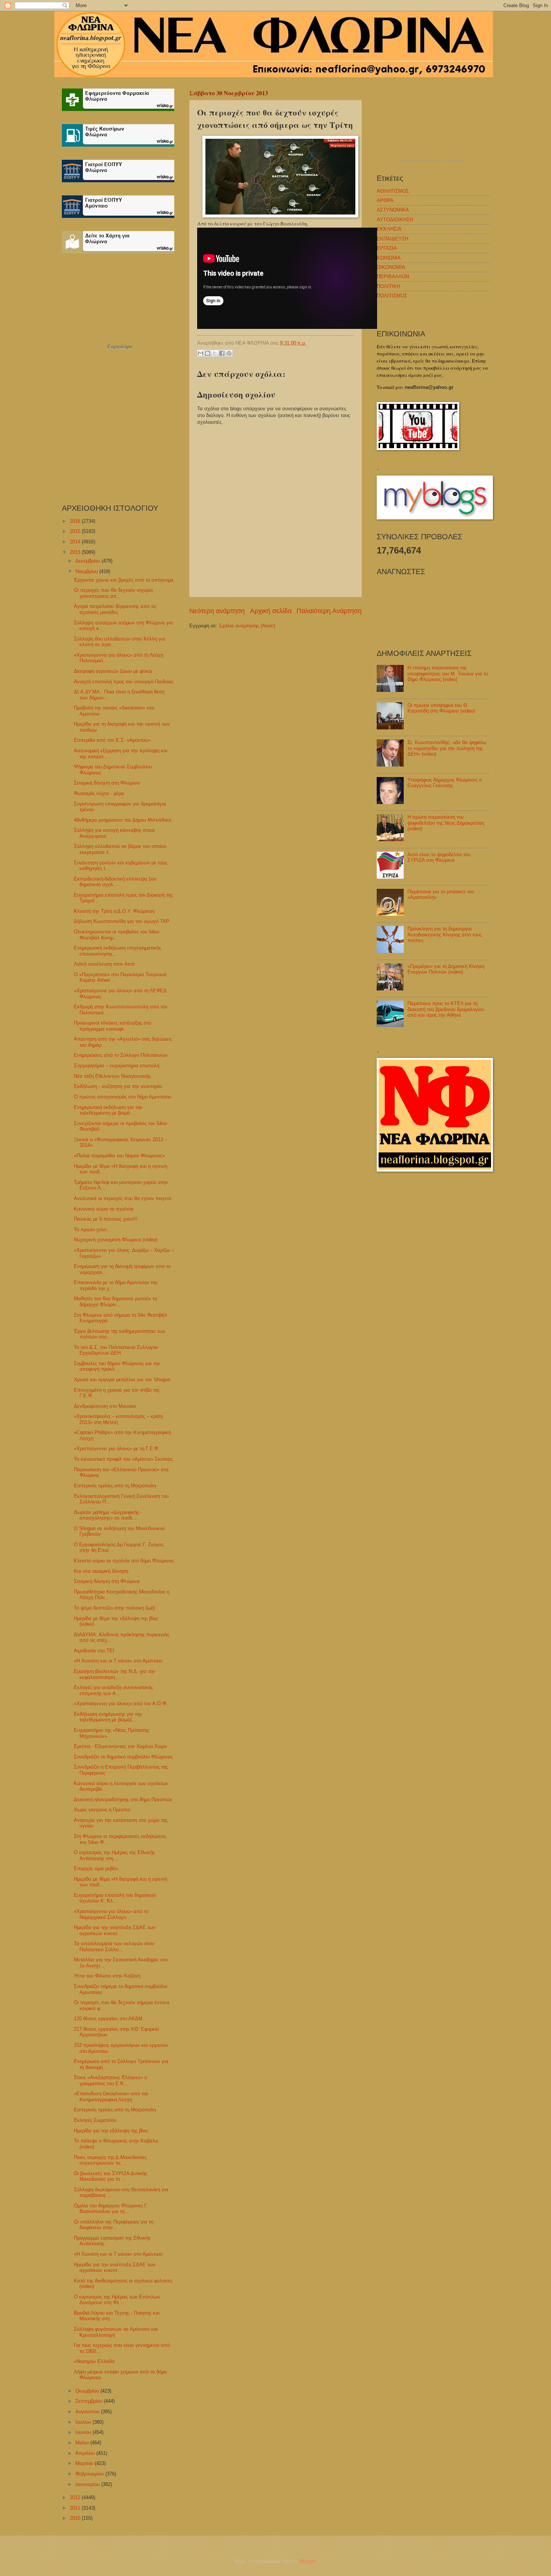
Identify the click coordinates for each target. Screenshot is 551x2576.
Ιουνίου (84, 2432)
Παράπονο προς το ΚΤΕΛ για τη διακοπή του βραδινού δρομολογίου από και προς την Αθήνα (446, 1009)
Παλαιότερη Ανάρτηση (329, 611)
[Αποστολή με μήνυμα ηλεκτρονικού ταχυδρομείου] (201, 353)
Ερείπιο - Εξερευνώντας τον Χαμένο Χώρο (120, 1746)
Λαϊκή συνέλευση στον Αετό (104, 964)
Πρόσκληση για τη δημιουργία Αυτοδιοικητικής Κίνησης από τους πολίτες (445, 935)
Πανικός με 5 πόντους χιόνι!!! (106, 1219)
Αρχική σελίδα (271, 611)
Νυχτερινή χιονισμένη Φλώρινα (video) (116, 1240)
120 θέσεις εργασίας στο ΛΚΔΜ (108, 2019)
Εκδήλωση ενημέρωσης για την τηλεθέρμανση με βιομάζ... (108, 1717)
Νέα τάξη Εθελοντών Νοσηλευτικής (112, 1076)
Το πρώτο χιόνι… (93, 1229)
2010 (76, 2518)
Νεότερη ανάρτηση (217, 611)
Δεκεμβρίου (88, 561)
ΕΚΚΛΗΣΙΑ (389, 229)
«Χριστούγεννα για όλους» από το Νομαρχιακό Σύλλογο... (111, 1914)
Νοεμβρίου (87, 571)
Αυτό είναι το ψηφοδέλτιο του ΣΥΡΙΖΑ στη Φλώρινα (439, 857)
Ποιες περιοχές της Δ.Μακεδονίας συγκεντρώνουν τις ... (110, 2160)
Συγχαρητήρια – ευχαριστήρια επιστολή (117, 1066)
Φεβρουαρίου (90, 2474)
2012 (76, 2497)
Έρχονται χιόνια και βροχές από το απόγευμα (124, 580)
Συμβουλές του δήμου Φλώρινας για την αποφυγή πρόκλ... (117, 1366)
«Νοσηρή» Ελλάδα (94, 2361)
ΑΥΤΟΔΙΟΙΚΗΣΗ (395, 220)
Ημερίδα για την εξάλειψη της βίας (111, 2131)
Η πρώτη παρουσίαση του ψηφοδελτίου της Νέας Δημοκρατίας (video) (446, 823)
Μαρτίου (85, 2463)
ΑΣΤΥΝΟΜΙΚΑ (393, 210)
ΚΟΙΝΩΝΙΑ (389, 258)
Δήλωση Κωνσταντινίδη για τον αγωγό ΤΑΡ (122, 921)
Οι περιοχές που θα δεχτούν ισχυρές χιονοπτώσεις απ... (114, 593)
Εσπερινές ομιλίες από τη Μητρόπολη (115, 1486)
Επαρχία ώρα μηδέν (96, 1869)
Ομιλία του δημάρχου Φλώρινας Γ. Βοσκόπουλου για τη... (111, 2208)
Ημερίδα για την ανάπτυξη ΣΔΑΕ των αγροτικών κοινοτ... (115, 1930)
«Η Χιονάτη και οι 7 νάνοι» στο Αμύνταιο (118, 1661)
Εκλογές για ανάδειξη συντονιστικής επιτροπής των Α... (113, 1690)
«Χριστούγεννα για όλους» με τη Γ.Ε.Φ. (117, 1449)
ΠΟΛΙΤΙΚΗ (388, 286)
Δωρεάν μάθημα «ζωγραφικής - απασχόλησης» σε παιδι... (108, 1515)
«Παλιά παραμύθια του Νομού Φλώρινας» (119, 1156)
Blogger (308, 2561)
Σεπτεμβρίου (90, 2401)
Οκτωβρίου (88, 2391)
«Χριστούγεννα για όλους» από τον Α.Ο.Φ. (121, 1704)
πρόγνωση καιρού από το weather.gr (433, 161)
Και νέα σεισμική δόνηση (101, 1571)
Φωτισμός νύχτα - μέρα (99, 793)
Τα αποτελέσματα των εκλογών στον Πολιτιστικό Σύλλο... (114, 1946)
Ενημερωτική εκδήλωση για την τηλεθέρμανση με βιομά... (108, 1110)
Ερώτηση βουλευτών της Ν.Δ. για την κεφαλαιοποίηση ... (115, 1674)
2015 (76, 531)
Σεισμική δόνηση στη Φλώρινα (107, 783)
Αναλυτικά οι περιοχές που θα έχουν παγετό (123, 1198)
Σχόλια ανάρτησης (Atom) (247, 626)
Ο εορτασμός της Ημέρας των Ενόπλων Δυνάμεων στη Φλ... (117, 2300)
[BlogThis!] (208, 353)
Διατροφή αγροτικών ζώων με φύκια (113, 671)
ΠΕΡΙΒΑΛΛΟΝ (393, 277)
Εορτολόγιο (120, 347)
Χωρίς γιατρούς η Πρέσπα (102, 1810)
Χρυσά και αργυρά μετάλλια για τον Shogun (122, 1380)
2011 (76, 2508)
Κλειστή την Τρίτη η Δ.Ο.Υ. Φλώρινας (114, 911)
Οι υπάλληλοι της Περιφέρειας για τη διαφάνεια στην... (114, 2225)
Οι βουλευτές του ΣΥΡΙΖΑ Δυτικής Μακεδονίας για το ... (110, 2176)
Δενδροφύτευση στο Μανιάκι (105, 1406)
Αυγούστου (88, 2412)
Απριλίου (86, 2453)
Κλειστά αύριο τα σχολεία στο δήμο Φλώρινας (124, 1561)
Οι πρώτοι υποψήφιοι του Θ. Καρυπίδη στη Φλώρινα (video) (441, 708)
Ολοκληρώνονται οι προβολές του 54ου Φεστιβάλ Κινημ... (117, 935)
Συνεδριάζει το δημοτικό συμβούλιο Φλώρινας (123, 1757)
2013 (76, 552)
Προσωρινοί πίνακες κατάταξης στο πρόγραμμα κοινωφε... (112, 1026)
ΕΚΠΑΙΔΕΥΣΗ (392, 239)
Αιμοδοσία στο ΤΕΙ (94, 1651)
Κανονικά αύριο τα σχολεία (104, 1209)
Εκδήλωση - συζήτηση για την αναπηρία (118, 1086)
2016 (76, 521)
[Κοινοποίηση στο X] (215, 353)
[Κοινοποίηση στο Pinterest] (229, 353)
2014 (76, 542)
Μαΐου (83, 2443)
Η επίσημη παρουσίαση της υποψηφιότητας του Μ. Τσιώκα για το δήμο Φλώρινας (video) (448, 674)
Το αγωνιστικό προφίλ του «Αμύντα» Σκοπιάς (123, 1459)
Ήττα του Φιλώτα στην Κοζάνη (107, 1976)
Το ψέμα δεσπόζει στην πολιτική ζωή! (115, 1608)
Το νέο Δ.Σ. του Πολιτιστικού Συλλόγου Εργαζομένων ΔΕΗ (116, 1350)
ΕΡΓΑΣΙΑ (387, 248)
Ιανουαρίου (88, 2484)
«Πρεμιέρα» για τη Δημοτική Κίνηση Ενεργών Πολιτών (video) (446, 969)
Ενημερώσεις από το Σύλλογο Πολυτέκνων (121, 1055)
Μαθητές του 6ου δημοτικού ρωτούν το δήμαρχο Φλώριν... (115, 1301)
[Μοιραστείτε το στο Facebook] (222, 353)
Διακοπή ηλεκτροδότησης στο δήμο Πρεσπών (123, 1800)
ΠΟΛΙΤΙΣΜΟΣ (392, 296)
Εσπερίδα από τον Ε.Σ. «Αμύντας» (112, 740)
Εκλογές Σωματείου (95, 2120)
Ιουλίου (84, 2422)
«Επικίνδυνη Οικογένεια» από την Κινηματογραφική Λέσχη (111, 2096)
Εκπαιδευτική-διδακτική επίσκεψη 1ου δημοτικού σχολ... (115, 882)
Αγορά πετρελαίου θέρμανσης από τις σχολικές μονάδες (115, 609)
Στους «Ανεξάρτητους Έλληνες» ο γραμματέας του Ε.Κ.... (110, 2080)
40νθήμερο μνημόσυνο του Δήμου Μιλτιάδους (123, 820)
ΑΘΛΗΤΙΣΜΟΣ (393, 191)
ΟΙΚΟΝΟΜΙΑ (391, 267)
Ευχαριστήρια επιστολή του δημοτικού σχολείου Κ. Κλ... (115, 1898)
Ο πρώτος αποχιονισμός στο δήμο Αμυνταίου (123, 1097)
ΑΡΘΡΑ (385, 200)
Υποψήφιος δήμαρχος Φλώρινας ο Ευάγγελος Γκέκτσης (445, 783)
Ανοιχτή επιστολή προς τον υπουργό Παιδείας (124, 682)
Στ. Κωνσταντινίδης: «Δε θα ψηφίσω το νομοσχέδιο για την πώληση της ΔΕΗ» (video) (447, 748)
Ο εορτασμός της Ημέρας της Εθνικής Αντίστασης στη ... (114, 1855)
